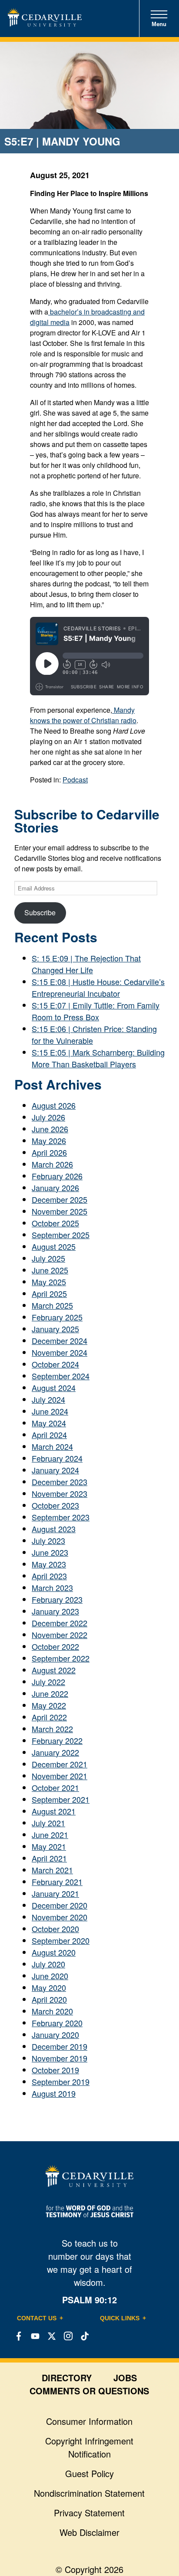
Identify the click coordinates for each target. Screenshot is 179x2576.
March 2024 (52, 1446)
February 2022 (57, 1740)
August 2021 (54, 1811)
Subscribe (40, 912)
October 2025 (55, 1223)
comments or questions (89, 2391)
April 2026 (49, 1152)
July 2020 (48, 1964)
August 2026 (54, 1105)
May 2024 (49, 1423)
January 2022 (55, 1752)
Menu (159, 24)
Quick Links (120, 2318)
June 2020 (50, 1976)
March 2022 (52, 1729)
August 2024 (54, 1388)
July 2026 (48, 1117)
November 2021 (60, 1776)
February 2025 (57, 1317)
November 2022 (60, 1635)
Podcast (75, 780)
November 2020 (60, 1917)
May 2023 (49, 1564)
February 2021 (57, 1882)
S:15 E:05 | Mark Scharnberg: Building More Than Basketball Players (98, 1058)
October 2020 (55, 1929)
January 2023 (55, 1611)
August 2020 (54, 1952)
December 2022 (60, 1623)
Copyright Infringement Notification (89, 2447)
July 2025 (48, 1258)
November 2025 (60, 1211)
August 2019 (54, 2093)
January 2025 (55, 1329)
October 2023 (55, 1505)
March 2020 (52, 2011)
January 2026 (55, 1188)
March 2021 (52, 1870)
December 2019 (60, 2046)
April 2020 (49, 1999)
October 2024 (55, 1364)
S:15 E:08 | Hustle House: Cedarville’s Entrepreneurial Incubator (98, 987)
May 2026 (49, 1141)
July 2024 (48, 1399)
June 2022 (50, 1693)
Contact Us (37, 2318)
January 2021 (55, 1893)
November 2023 (60, 1493)
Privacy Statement (89, 2513)
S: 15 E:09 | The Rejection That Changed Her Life (86, 964)
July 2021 (48, 1823)
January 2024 (55, 1470)
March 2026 (52, 1164)
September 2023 (61, 1517)
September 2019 (61, 2082)
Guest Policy (89, 2473)
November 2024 (60, 1352)
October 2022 (55, 1646)
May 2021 (49, 1846)
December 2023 (60, 1482)
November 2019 (60, 2058)
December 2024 (60, 1340)
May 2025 (49, 1282)
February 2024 (57, 1458)
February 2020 (57, 2023)
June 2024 (50, 1411)
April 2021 (49, 1858)
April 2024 (49, 1435)
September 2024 (61, 1376)
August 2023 (54, 1529)
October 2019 (55, 2070)
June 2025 (50, 1270)
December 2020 (60, 1905)
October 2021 (55, 1787)
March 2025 (52, 1305)
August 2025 (54, 1246)
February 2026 (57, 1176)
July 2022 (48, 1682)
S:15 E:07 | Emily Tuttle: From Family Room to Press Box (96, 1011)
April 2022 (49, 1717)
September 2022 (61, 1658)
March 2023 (52, 1588)
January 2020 (55, 2034)
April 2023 (49, 1576)
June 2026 (50, 1129)
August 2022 (54, 1670)
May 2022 (49, 1705)
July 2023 (48, 1540)
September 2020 (61, 1940)
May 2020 (49, 1987)
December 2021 (60, 1764)
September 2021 (61, 1799)
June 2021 (50, 1835)
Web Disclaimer (89, 2532)
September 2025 (61, 1235)
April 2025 (49, 1293)
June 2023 (50, 1552)
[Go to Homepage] (45, 23)
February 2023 (57, 1599)
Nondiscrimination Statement (89, 2493)
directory (67, 2378)
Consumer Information (89, 2421)
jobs (125, 2378)
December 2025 (60, 1199)
